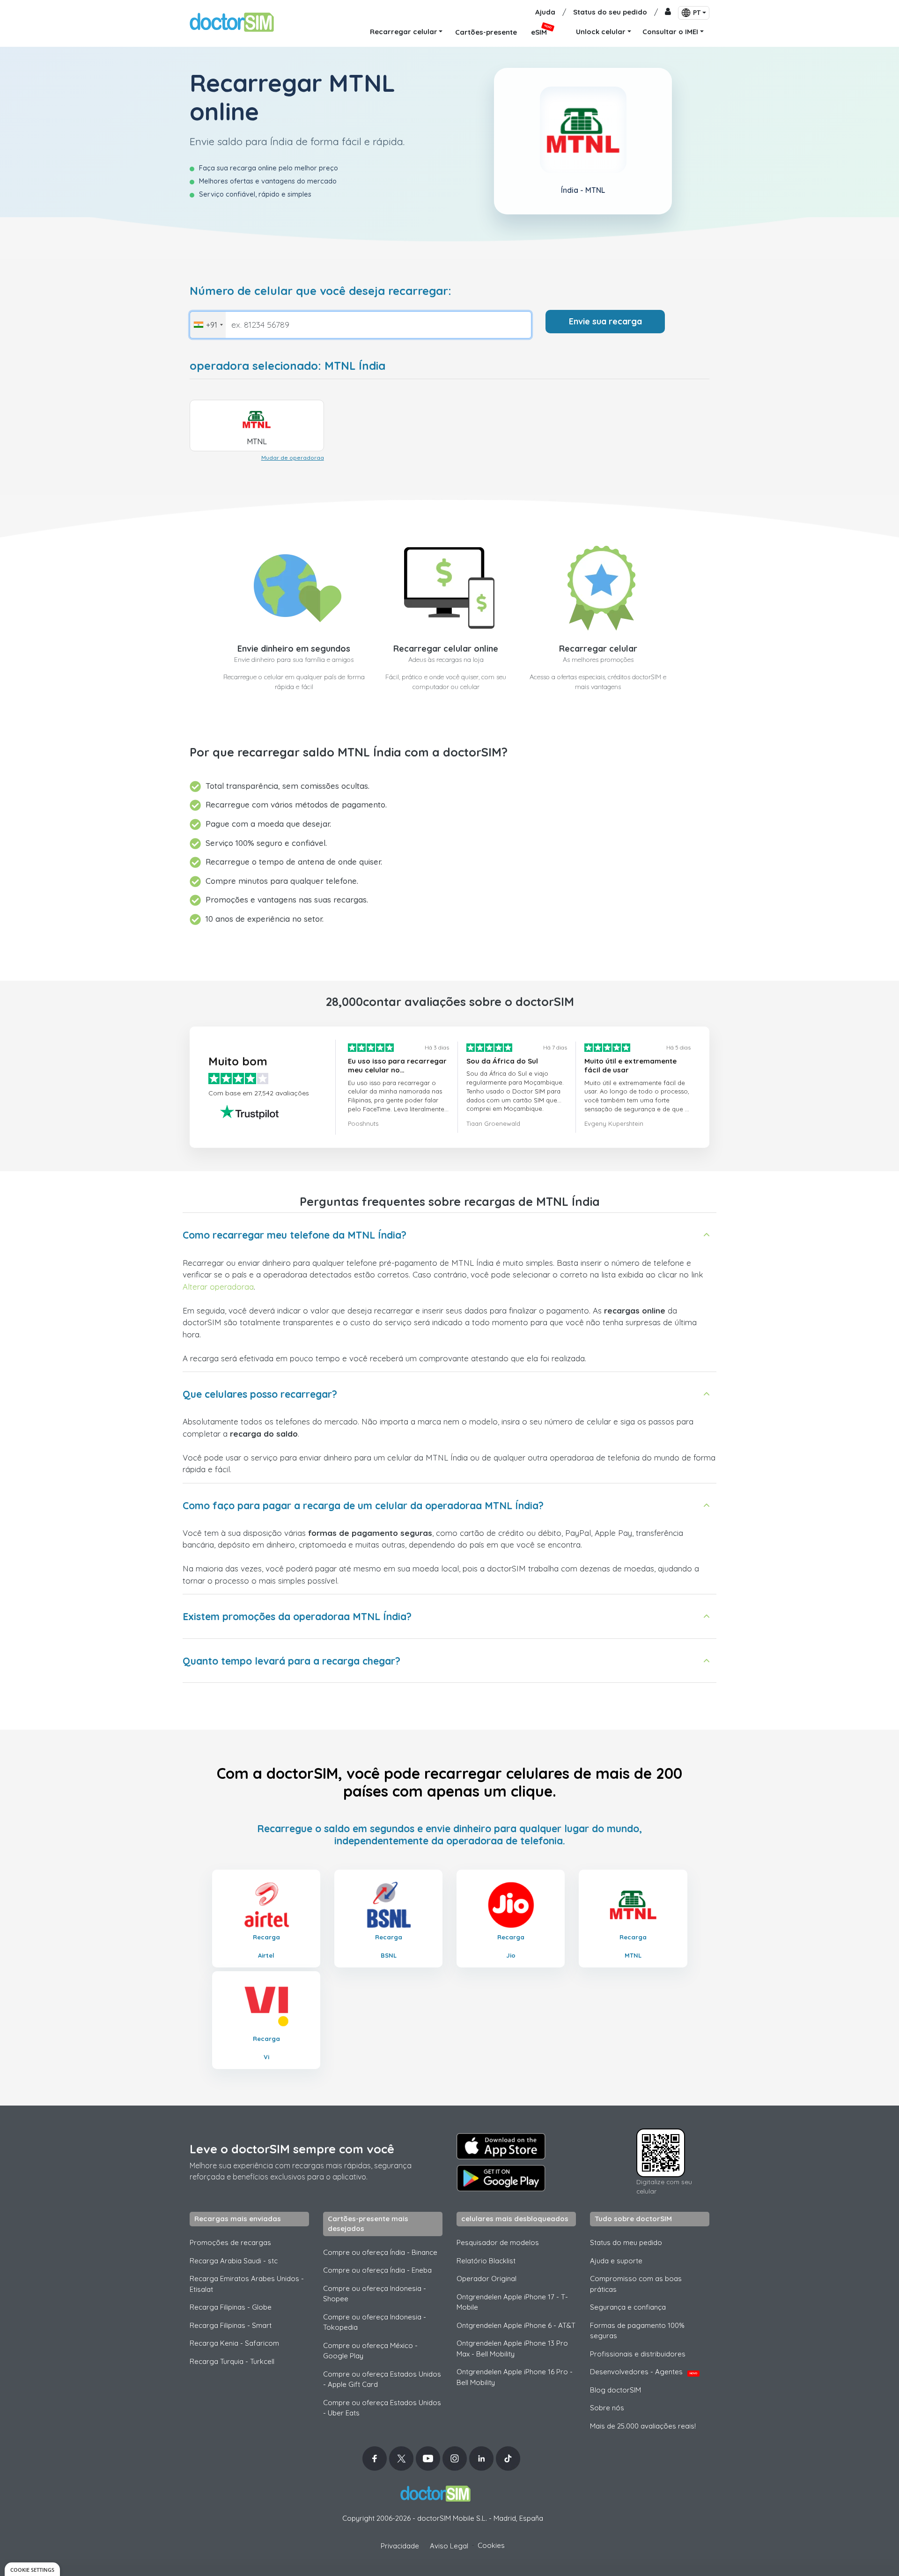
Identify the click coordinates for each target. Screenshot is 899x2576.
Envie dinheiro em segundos (294, 649)
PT (697, 13)
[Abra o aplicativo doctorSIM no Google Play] (501, 2178)
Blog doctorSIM (615, 2390)
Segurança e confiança (628, 2307)
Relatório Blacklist (486, 2261)
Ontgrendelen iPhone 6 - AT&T (516, 2325)
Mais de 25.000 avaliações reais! (643, 2426)
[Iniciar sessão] (668, 12)
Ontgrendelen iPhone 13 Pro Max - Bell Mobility (512, 2348)
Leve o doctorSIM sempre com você (292, 2149)
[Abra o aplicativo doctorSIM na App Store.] (501, 2146)
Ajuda (545, 12)
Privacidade (400, 2546)
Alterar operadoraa (218, 1287)
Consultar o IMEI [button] (670, 32)
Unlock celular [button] (601, 32)
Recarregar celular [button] (404, 32)
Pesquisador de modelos (498, 2242)
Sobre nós (607, 2408)
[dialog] (32, 2569)
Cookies (491, 2545)
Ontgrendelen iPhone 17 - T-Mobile (512, 2302)
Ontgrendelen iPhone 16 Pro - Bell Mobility (515, 2377)
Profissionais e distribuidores (638, 2354)
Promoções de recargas (230, 2242)
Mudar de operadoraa (293, 458)
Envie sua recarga (605, 321)
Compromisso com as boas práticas (636, 2284)
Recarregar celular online (446, 649)
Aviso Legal (449, 2546)
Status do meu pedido (626, 2242)
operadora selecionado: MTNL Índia (287, 366)
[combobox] (208, 325)
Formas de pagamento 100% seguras (637, 2331)
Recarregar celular (598, 649)
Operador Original (486, 2279)
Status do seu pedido (610, 12)
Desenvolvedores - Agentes (644, 2372)
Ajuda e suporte (616, 2261)
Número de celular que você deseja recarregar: (321, 291)
